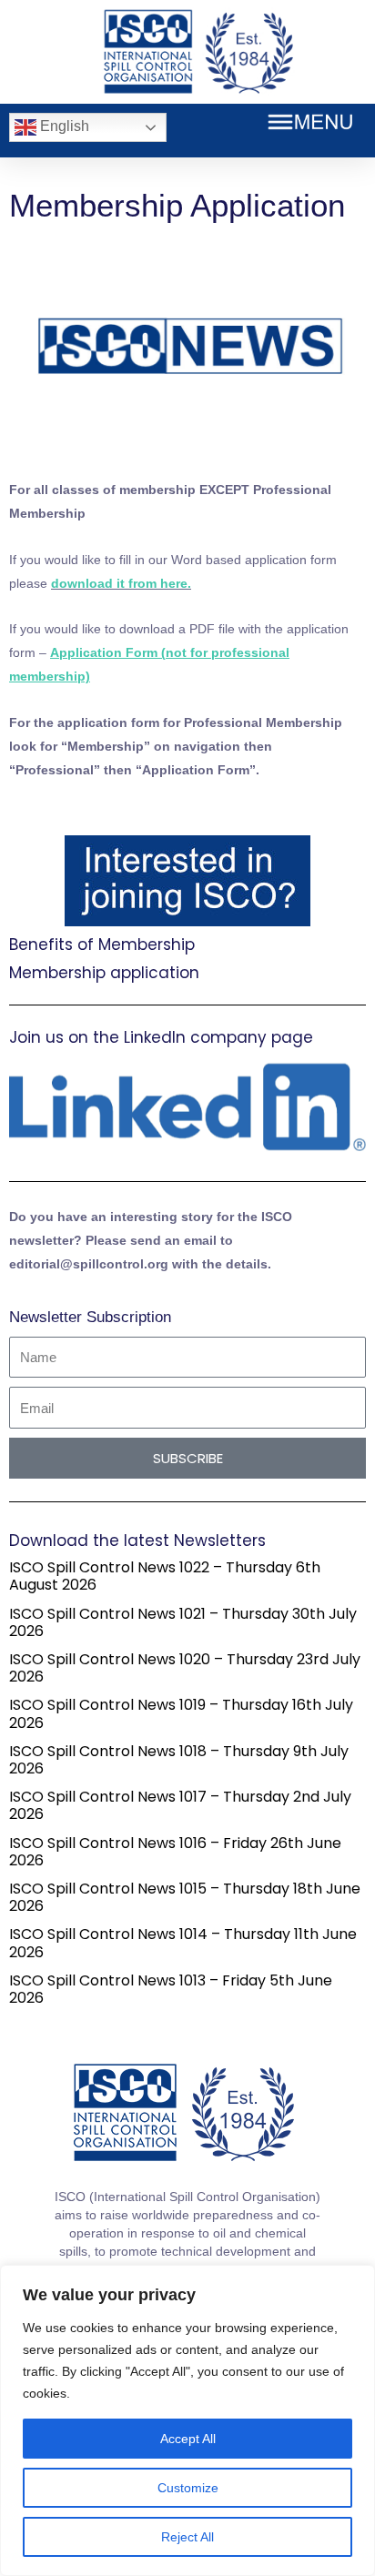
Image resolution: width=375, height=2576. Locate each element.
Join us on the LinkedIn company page (161, 1037)
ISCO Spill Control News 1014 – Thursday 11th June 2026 (183, 1943)
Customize (188, 2488)
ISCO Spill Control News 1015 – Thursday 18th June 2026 (185, 1897)
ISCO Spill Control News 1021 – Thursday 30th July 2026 (183, 1622)
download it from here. (121, 583)
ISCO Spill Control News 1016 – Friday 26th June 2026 (175, 1852)
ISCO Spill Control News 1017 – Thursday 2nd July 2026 (180, 1805)
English (63, 126)
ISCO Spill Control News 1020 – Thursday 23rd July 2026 (185, 1668)
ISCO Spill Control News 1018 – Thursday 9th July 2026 (179, 1760)
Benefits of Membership (102, 945)
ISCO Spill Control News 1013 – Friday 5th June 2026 (171, 1989)
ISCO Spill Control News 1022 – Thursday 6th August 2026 (165, 1576)
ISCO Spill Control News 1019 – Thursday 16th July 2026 (181, 1713)
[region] (187, 2420)
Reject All (187, 2537)
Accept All (188, 2439)
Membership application (104, 973)
